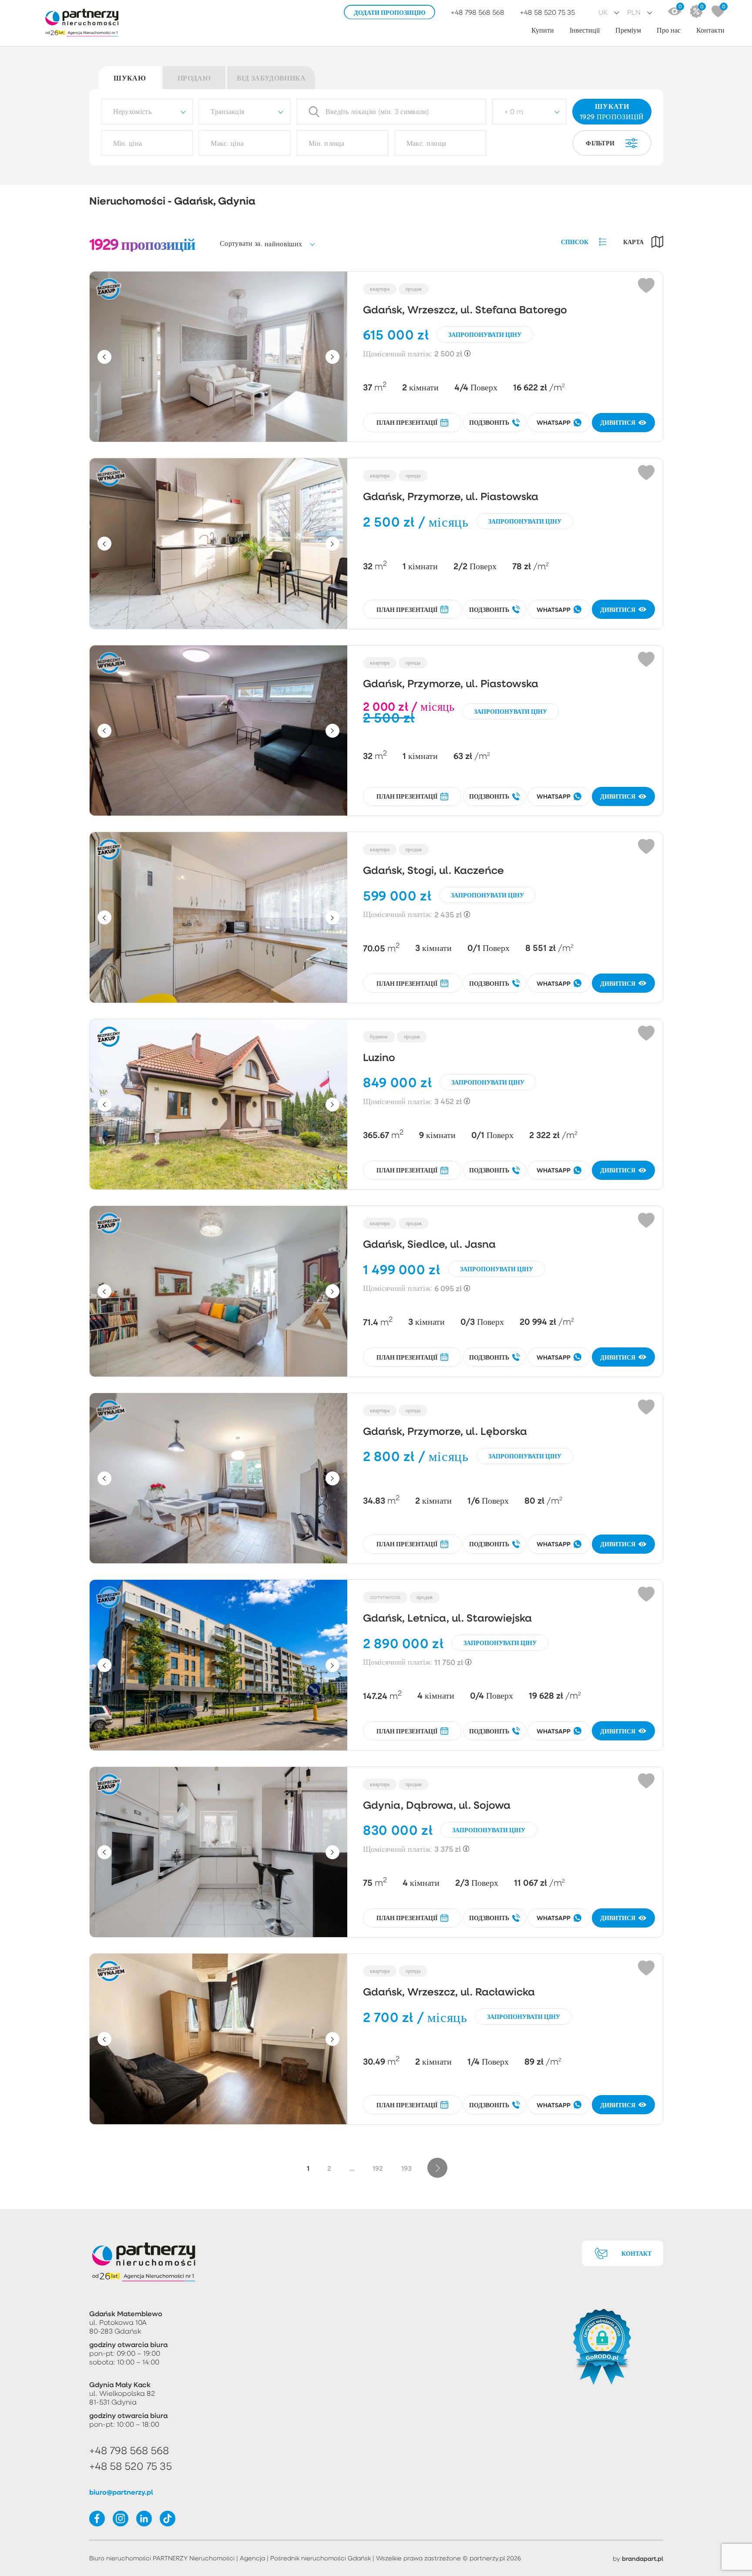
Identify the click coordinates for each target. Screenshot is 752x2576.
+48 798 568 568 (478, 12)
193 (406, 2168)
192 (378, 2168)
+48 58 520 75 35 (547, 12)
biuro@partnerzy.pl (121, 2492)
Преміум (628, 30)
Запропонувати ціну (485, 334)
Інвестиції (585, 30)
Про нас (669, 30)
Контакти (710, 30)
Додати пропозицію (390, 12)
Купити (543, 30)
